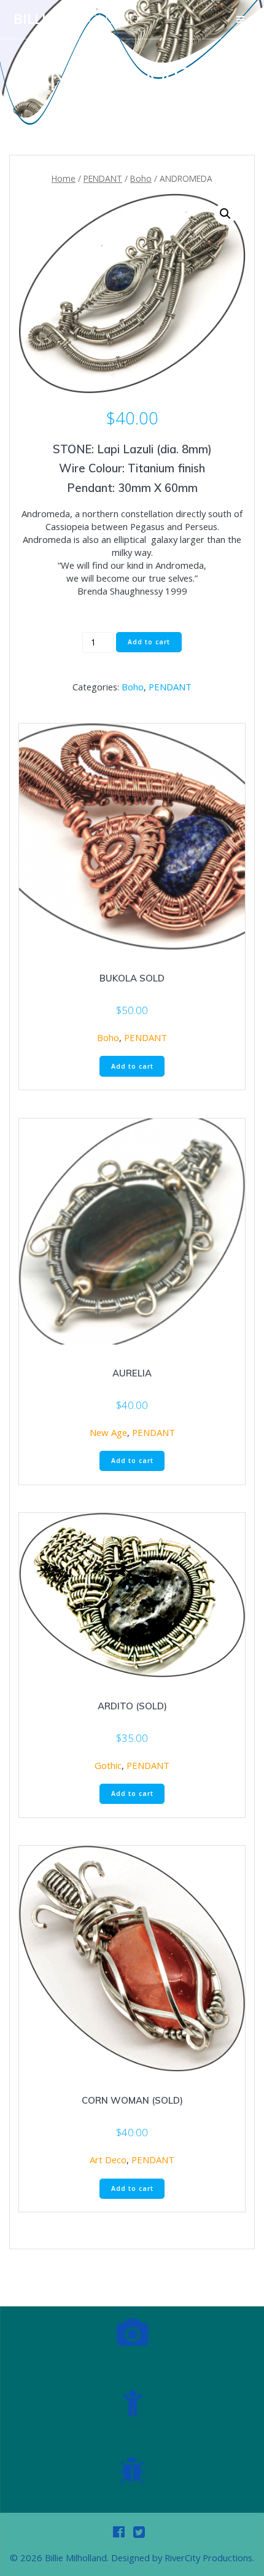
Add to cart (149, 642)
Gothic (108, 1765)
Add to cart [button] (132, 1066)
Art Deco (108, 2160)
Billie (76, 19)
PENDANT (103, 178)
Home (64, 178)
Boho (141, 178)
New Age (108, 1432)
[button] (225, 214)
